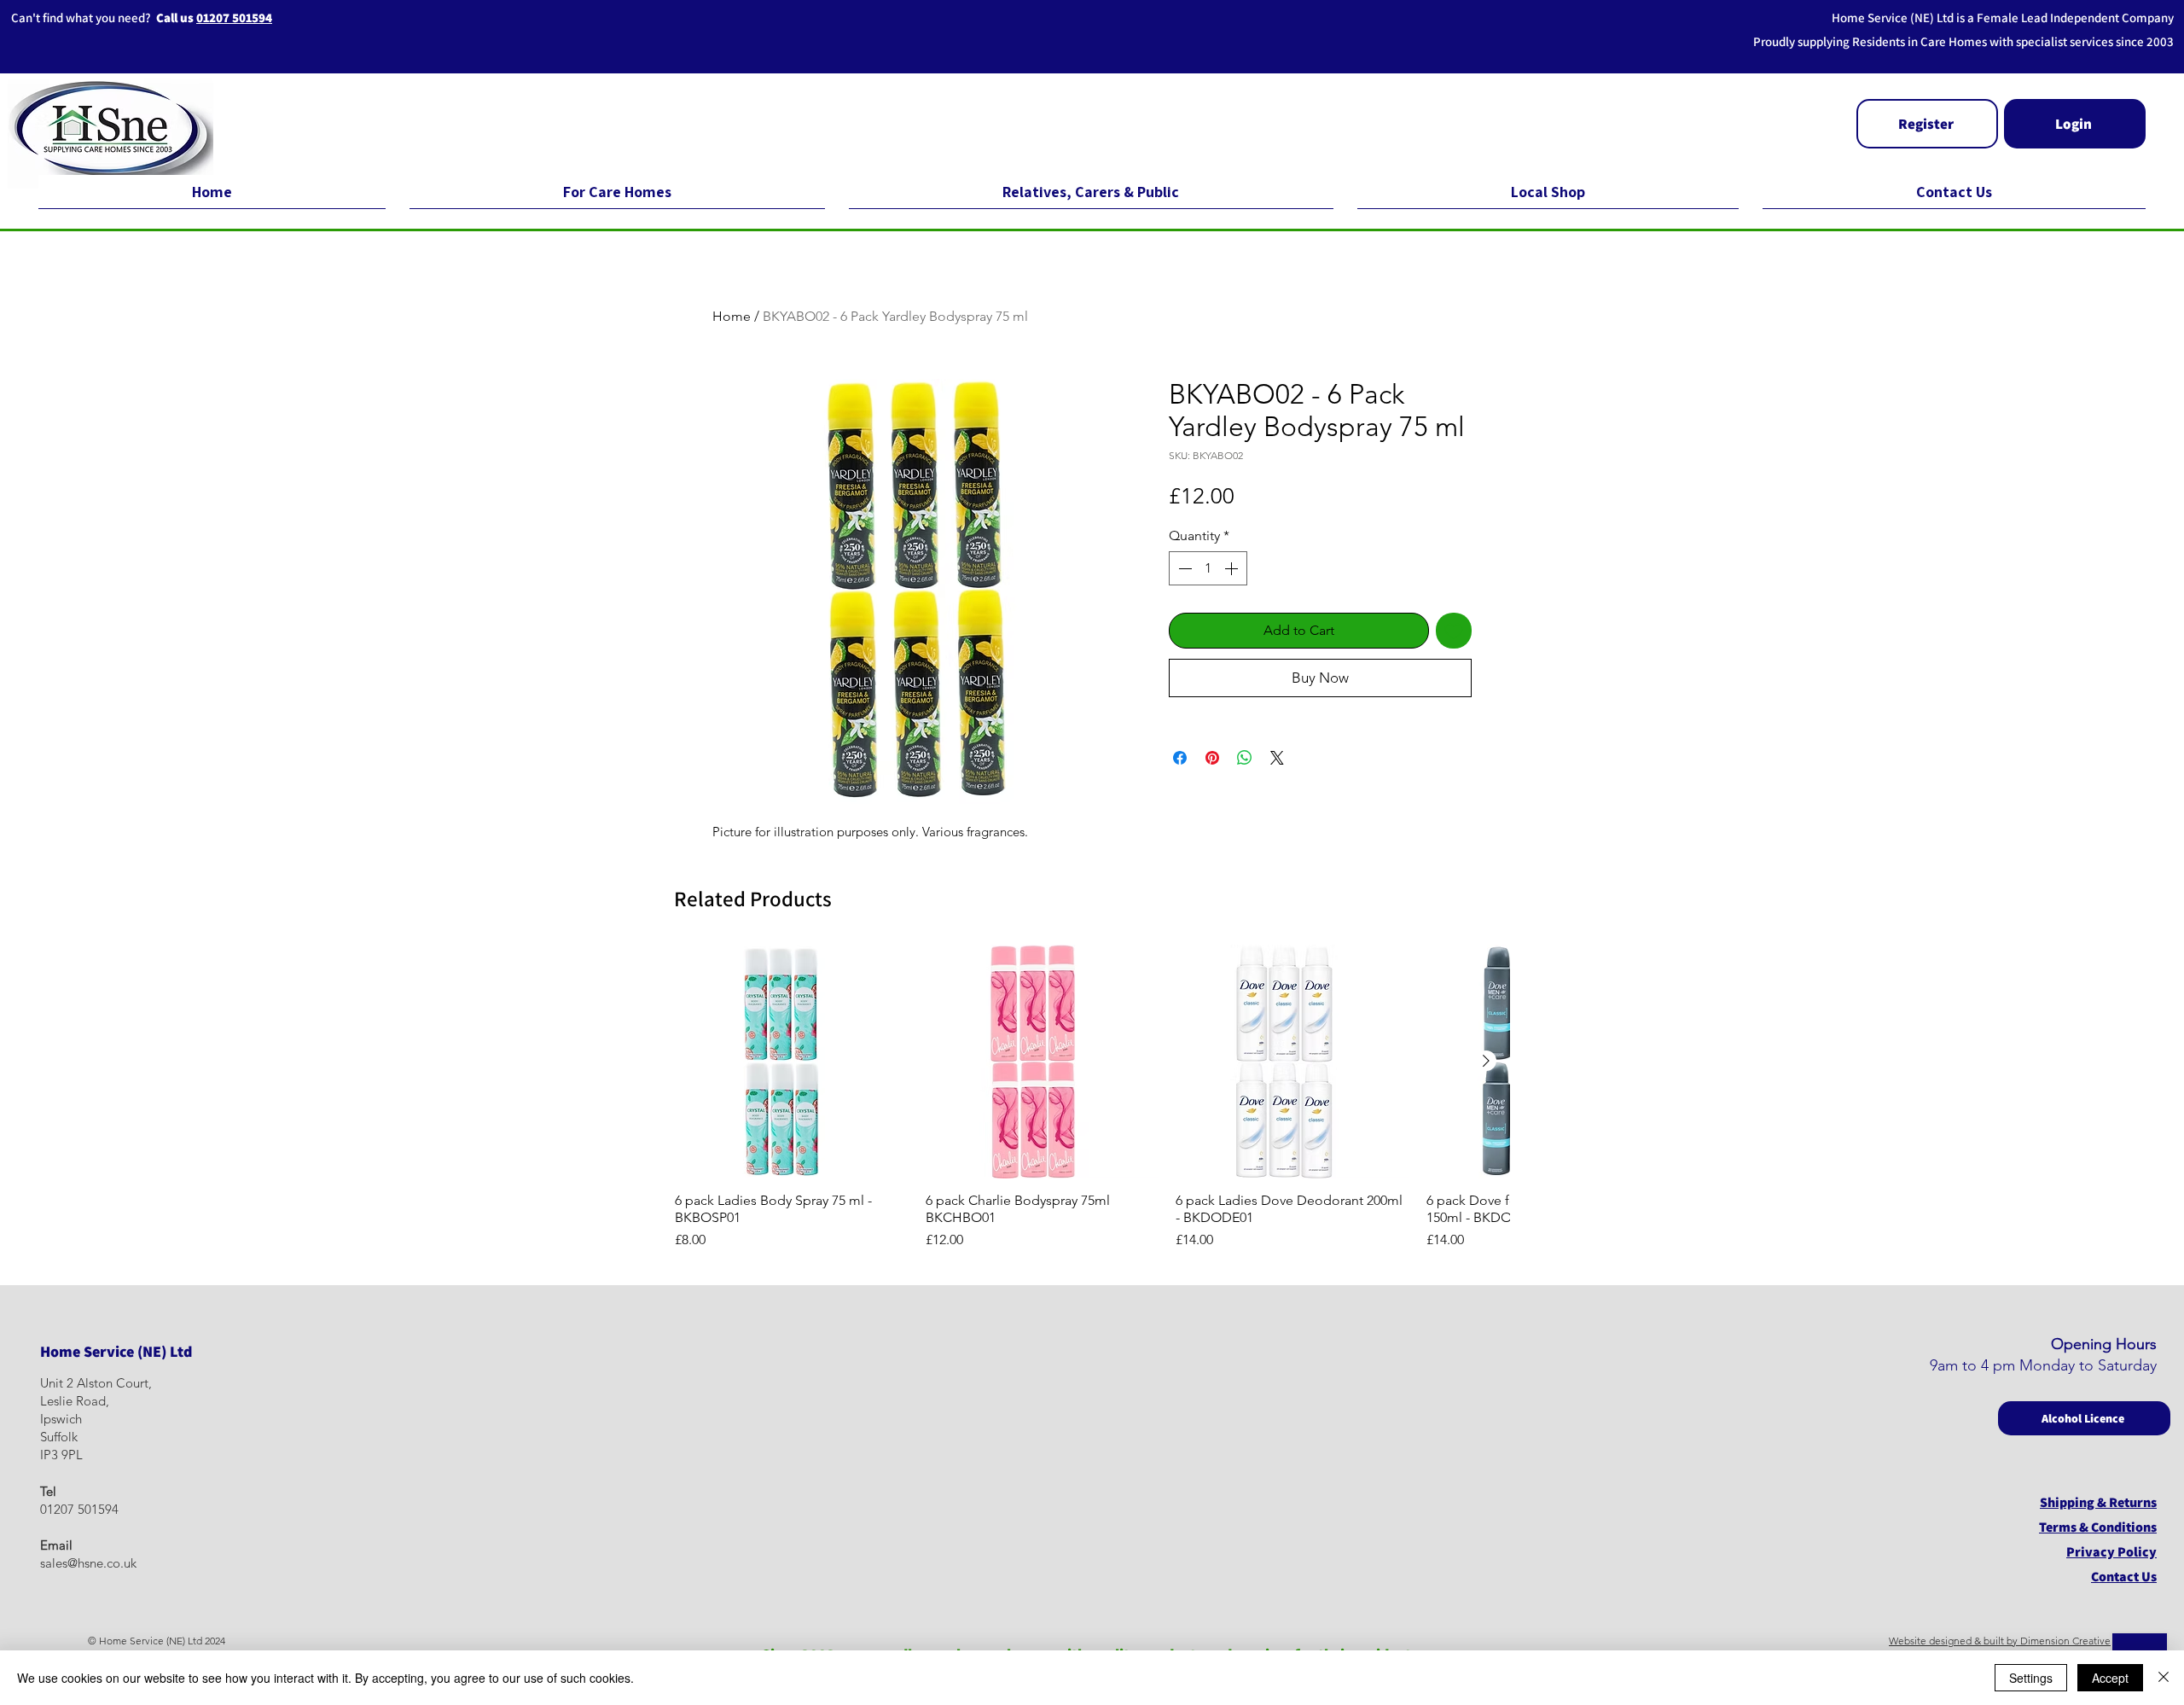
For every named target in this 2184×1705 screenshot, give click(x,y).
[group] (1092, 1097)
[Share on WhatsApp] (1245, 758)
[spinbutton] (1208, 568)
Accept (2110, 1678)
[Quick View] (792, 1062)
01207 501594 (234, 17)
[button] (1927, 124)
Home (732, 316)
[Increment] (1233, 568)
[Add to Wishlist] (1454, 631)
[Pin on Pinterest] (1212, 758)
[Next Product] (1486, 1061)
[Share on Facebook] (1180, 758)
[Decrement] (1183, 568)
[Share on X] (1277, 758)
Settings (2031, 1678)
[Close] (2164, 1678)
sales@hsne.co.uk (88, 1563)
